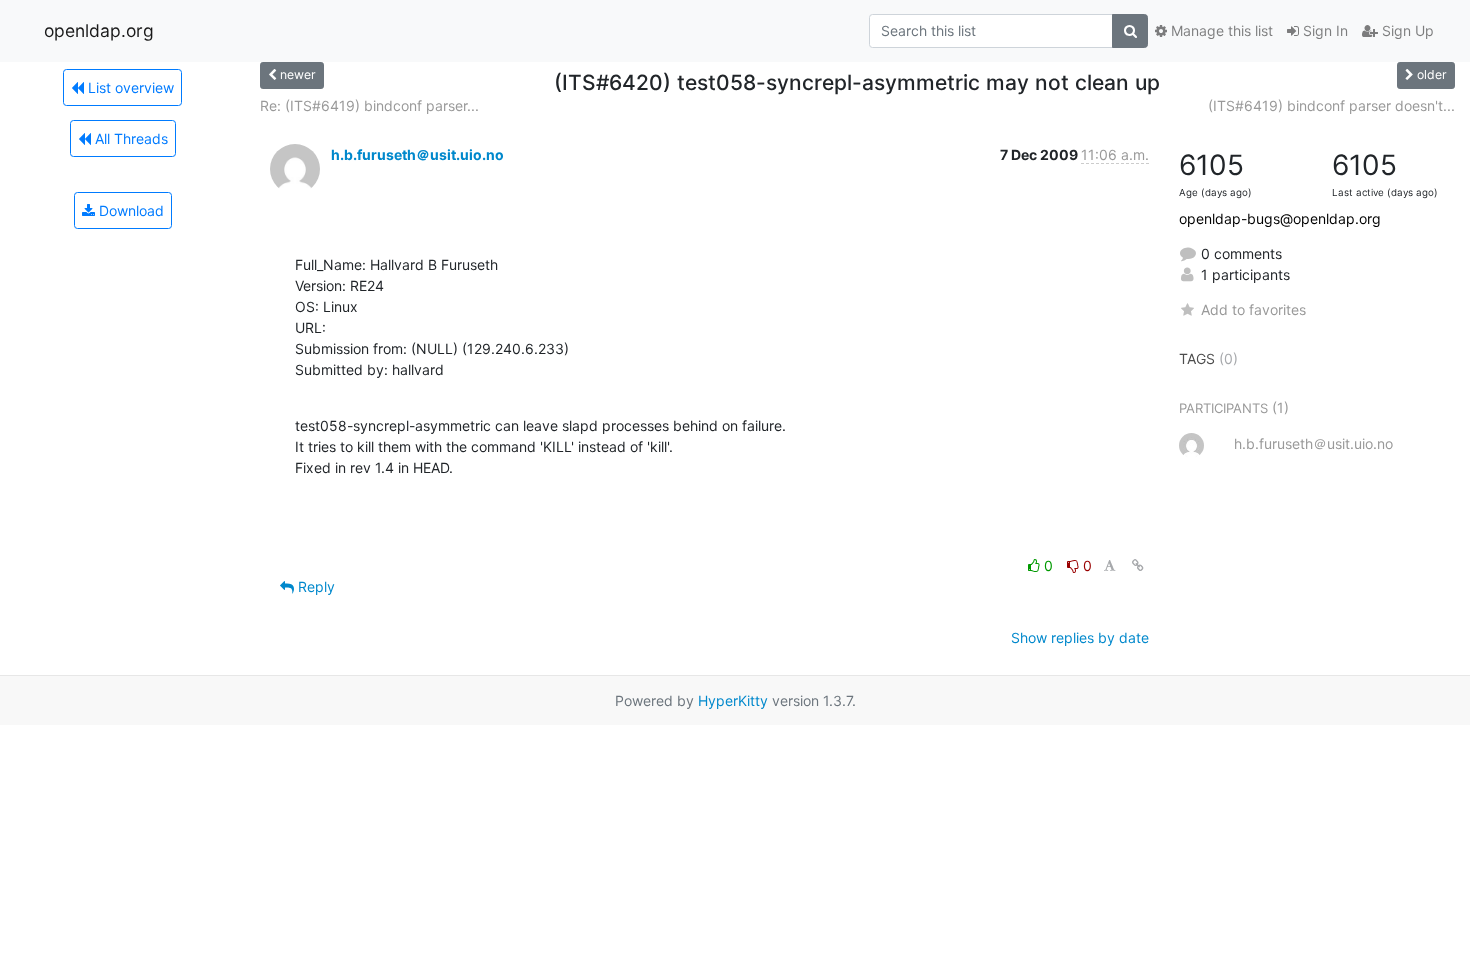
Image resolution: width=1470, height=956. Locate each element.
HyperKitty (733, 700)
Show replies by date (1080, 637)
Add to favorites (1253, 309)
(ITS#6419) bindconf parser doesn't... (1331, 105)
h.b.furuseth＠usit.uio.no (417, 154)
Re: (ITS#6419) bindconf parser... (369, 105)
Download (129, 210)
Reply (314, 586)
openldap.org (99, 30)
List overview (129, 87)
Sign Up (1406, 30)
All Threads (129, 138)
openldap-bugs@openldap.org (1280, 218)
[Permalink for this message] (1138, 565)
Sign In (1323, 30)
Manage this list (1220, 30)
